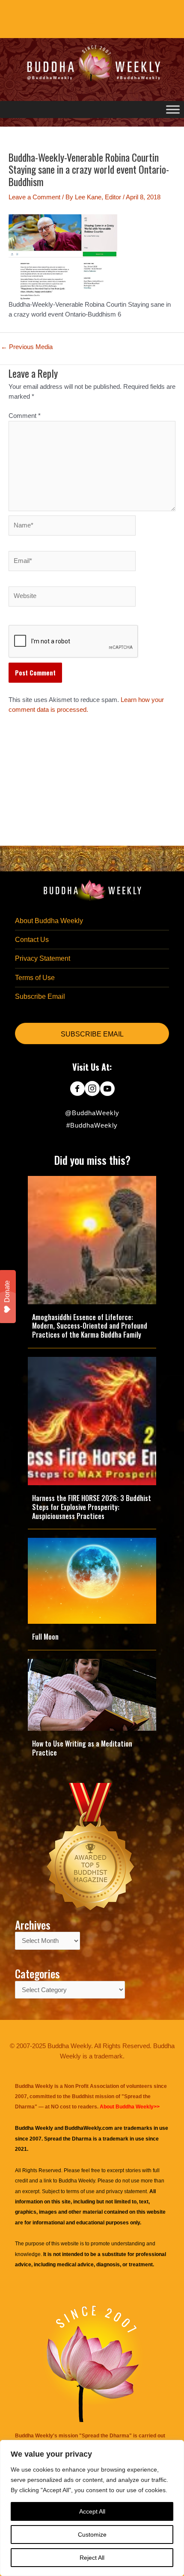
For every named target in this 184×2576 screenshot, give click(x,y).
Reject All (92, 2558)
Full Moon (45, 1637)
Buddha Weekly (77, 2181)
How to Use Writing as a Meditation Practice (82, 1748)
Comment (25, 416)
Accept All (92, 2511)
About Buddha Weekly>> (130, 2107)
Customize (92, 2535)
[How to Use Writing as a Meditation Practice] (92, 1694)
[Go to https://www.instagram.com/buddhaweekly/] (92, 1090)
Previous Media (27, 347)
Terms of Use (35, 978)
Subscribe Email (40, 996)
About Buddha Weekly (49, 921)
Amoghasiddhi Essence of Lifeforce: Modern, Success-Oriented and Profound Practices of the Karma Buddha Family (90, 1326)
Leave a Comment (34, 197)
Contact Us (32, 940)
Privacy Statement (43, 958)
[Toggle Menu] (173, 109)
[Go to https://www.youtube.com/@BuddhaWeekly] (107, 1090)
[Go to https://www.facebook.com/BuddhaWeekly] (77, 1090)
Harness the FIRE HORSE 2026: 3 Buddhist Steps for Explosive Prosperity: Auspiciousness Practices (92, 1507)
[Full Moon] (92, 1581)
